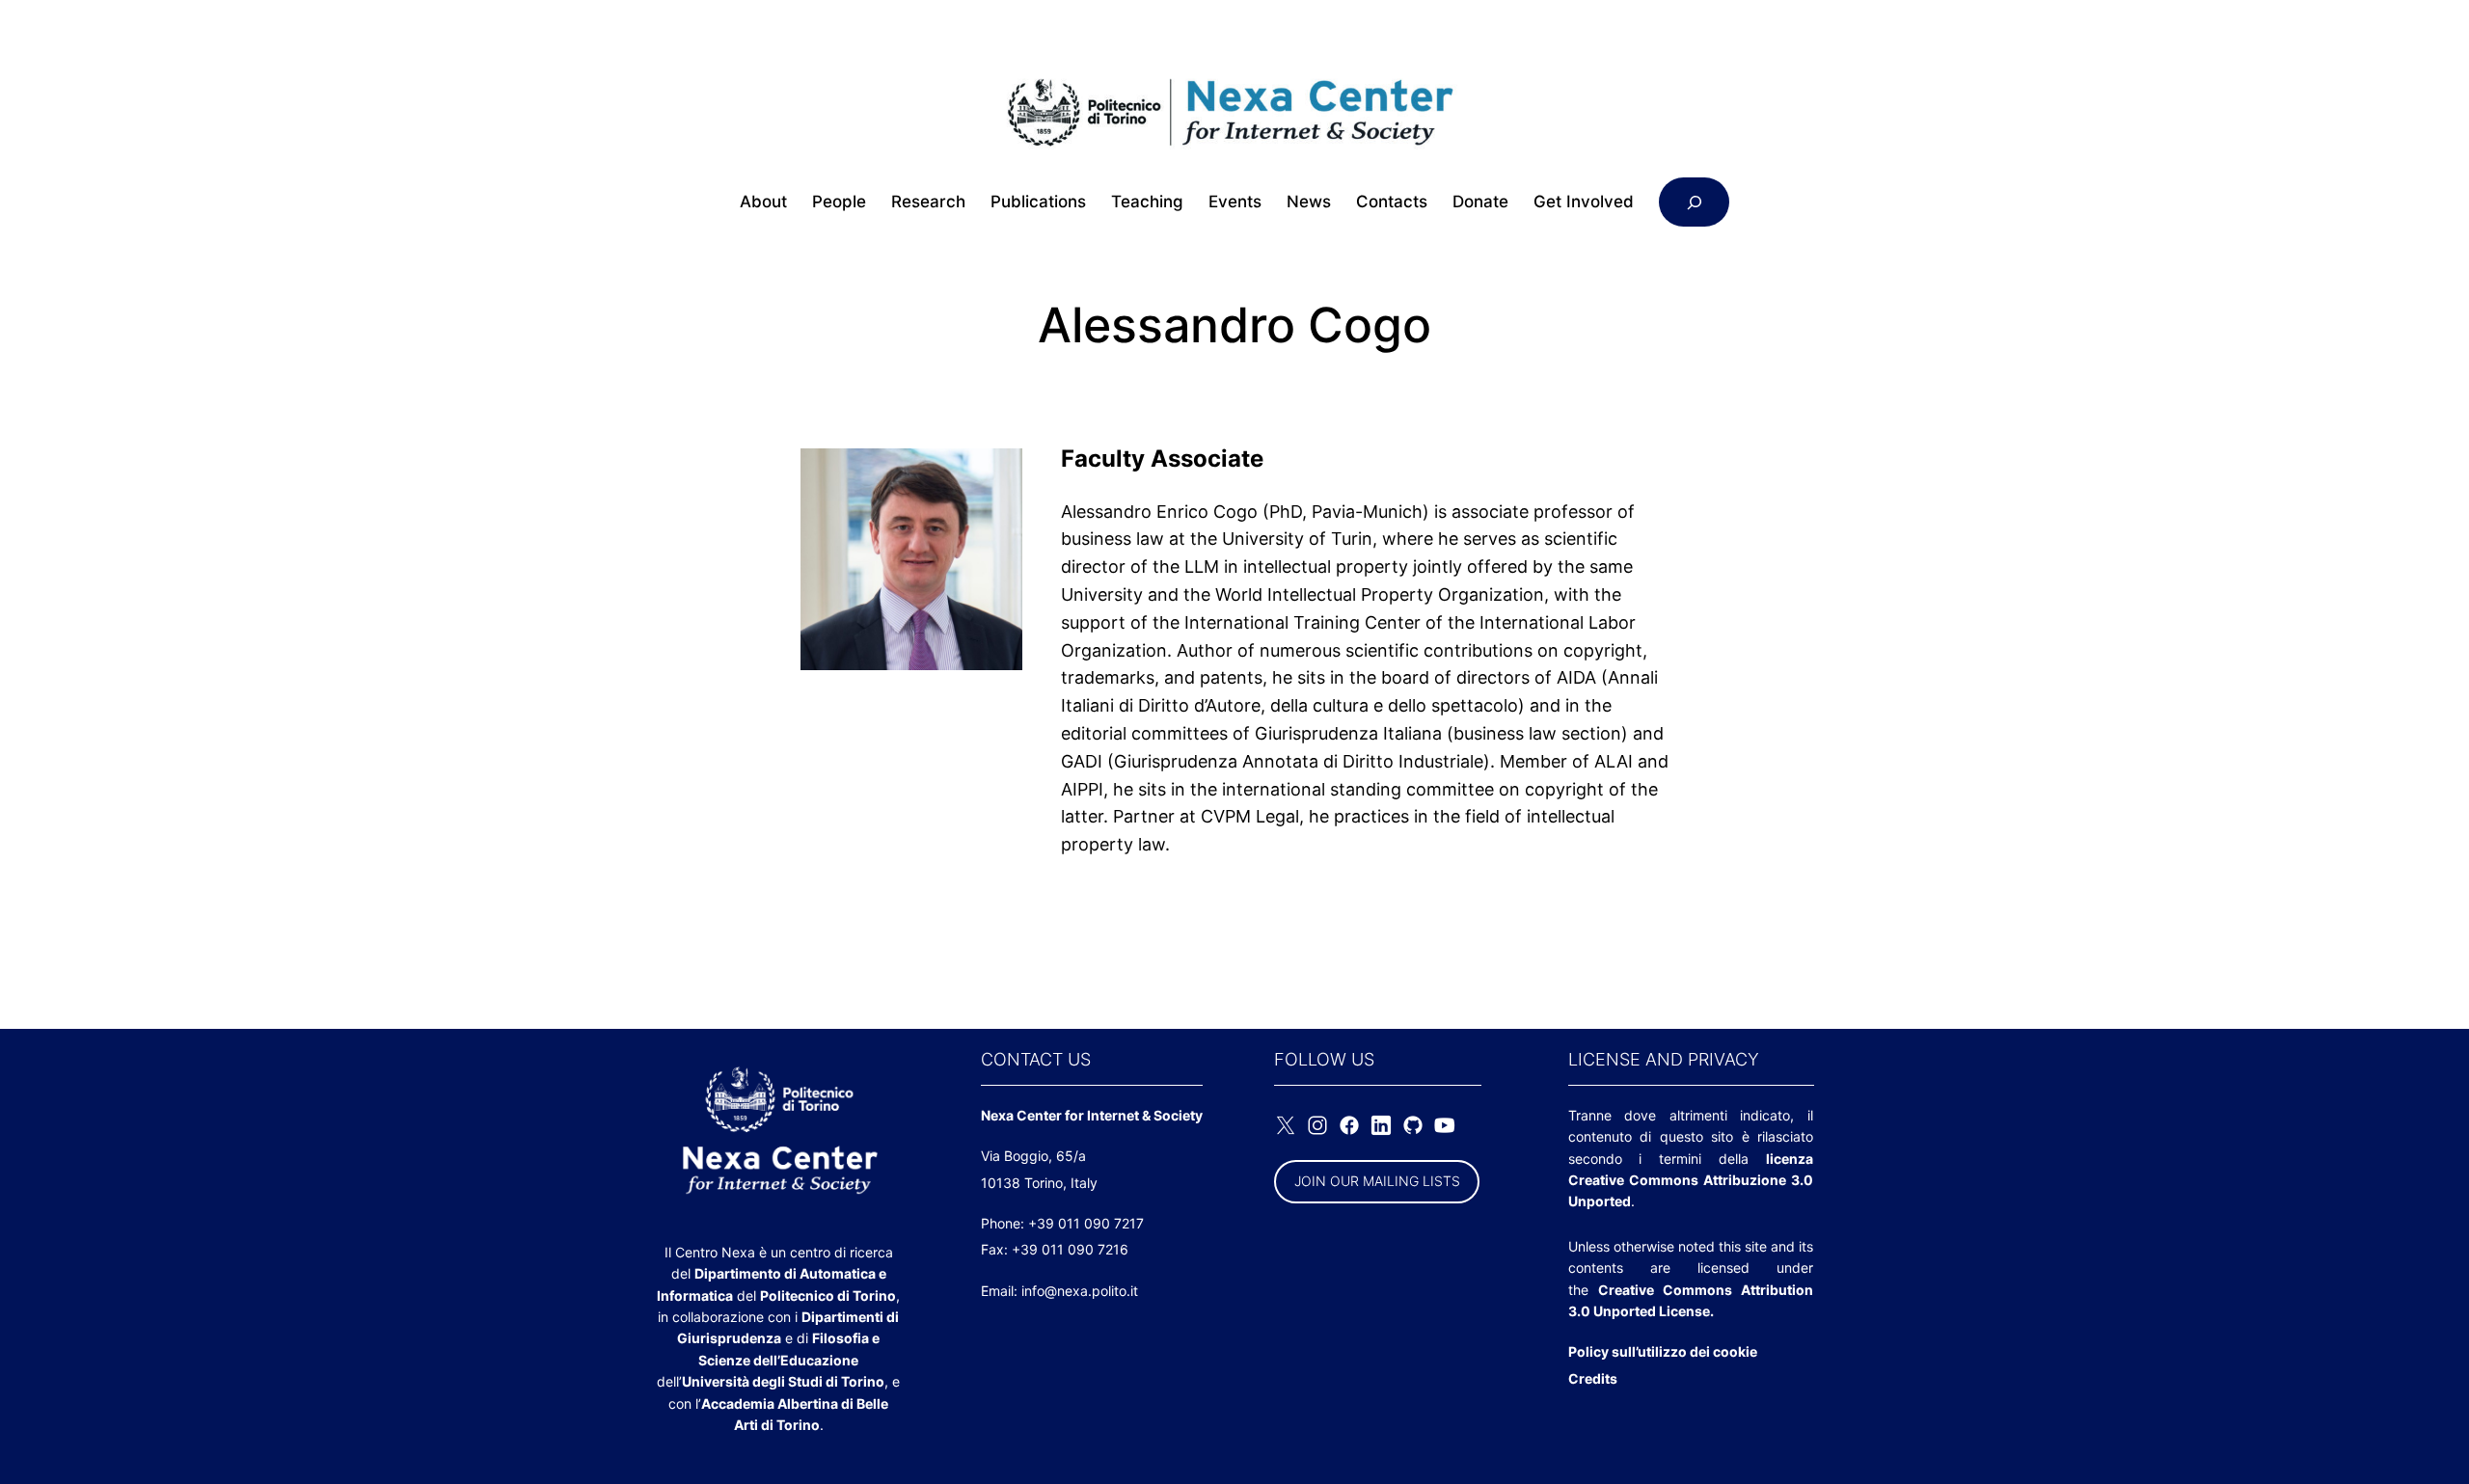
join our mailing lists (1377, 1181)
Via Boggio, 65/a (1033, 1156)
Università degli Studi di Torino (783, 1381)
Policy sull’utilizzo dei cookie (1663, 1351)
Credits (1593, 1378)
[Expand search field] (1694, 202)
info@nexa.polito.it (1080, 1291)
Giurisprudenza (729, 1338)
